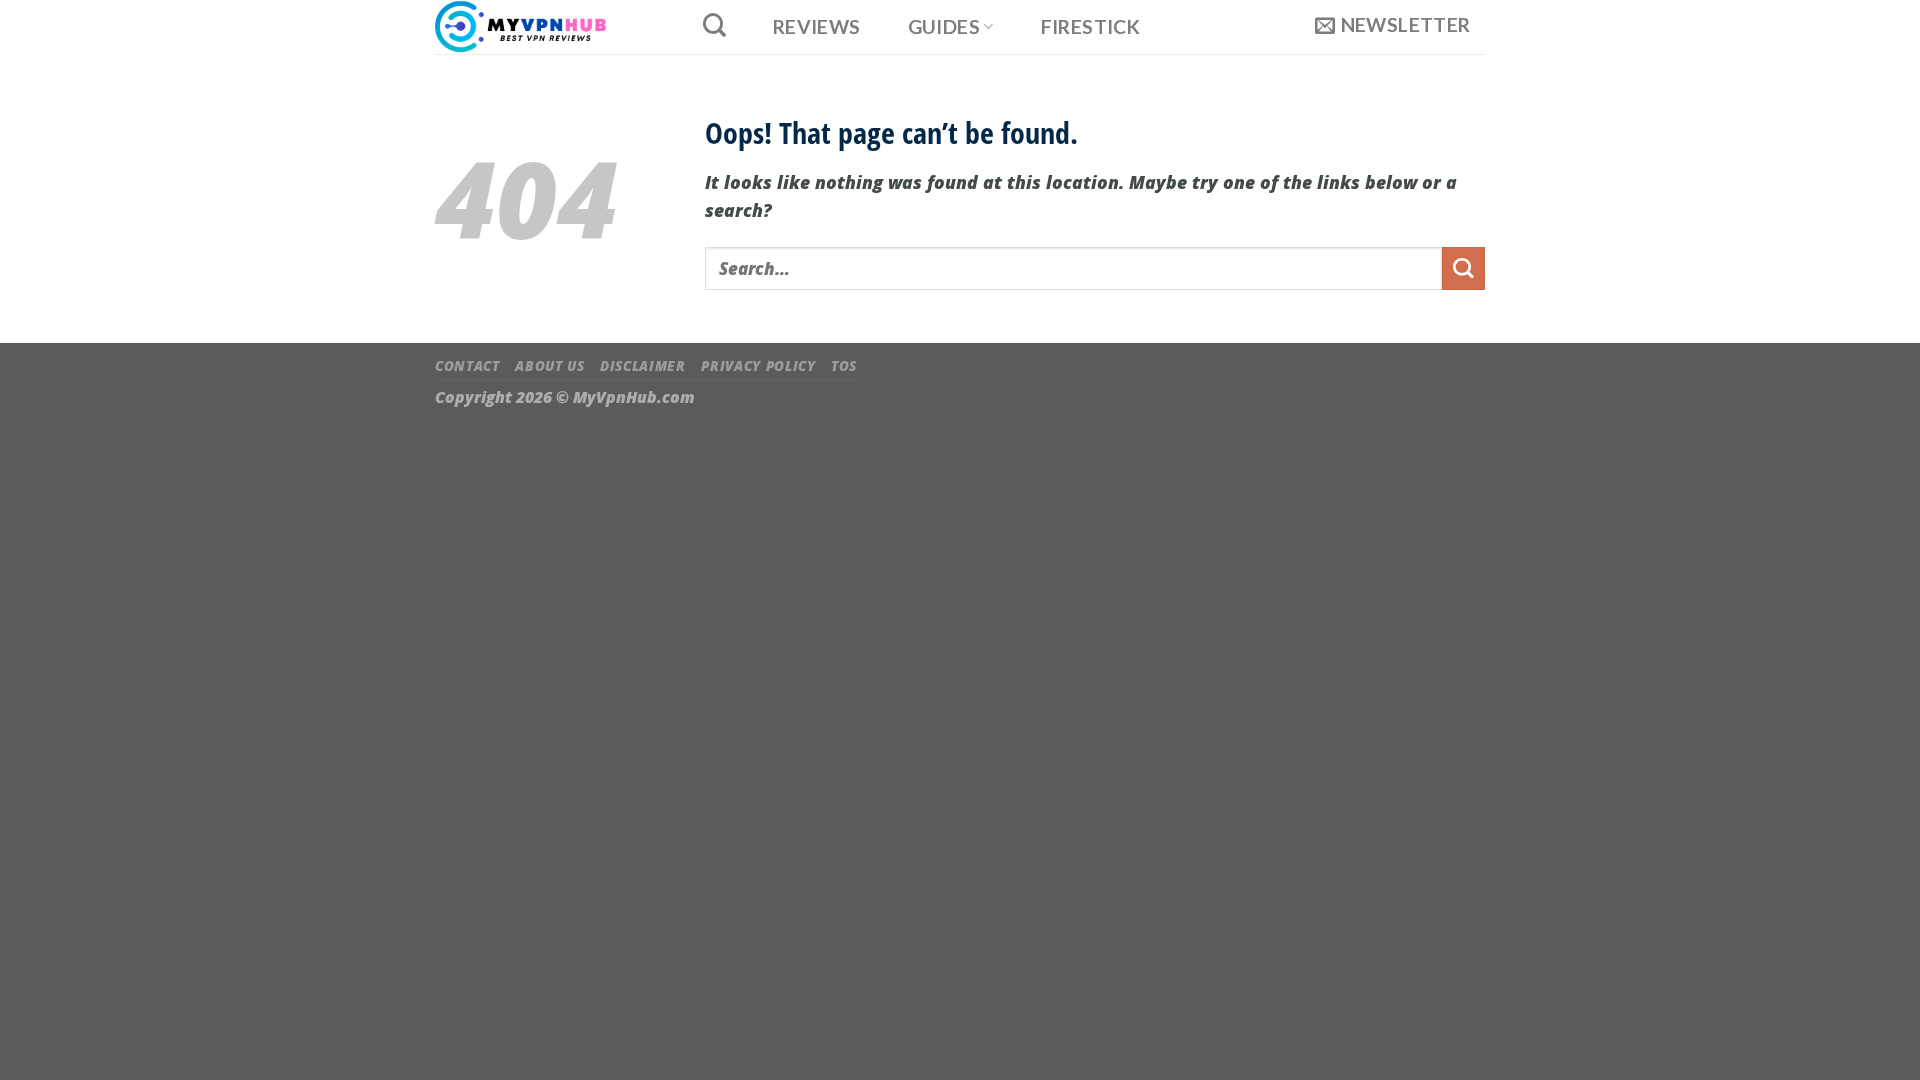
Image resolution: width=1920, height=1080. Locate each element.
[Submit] (1463, 268)
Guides (944, 26)
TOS (844, 366)
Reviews (817, 27)
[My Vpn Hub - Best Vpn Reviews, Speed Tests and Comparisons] (546, 27)
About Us (549, 366)
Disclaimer (643, 366)
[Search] (714, 25)
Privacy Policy (758, 366)
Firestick (1091, 27)
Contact (467, 366)
